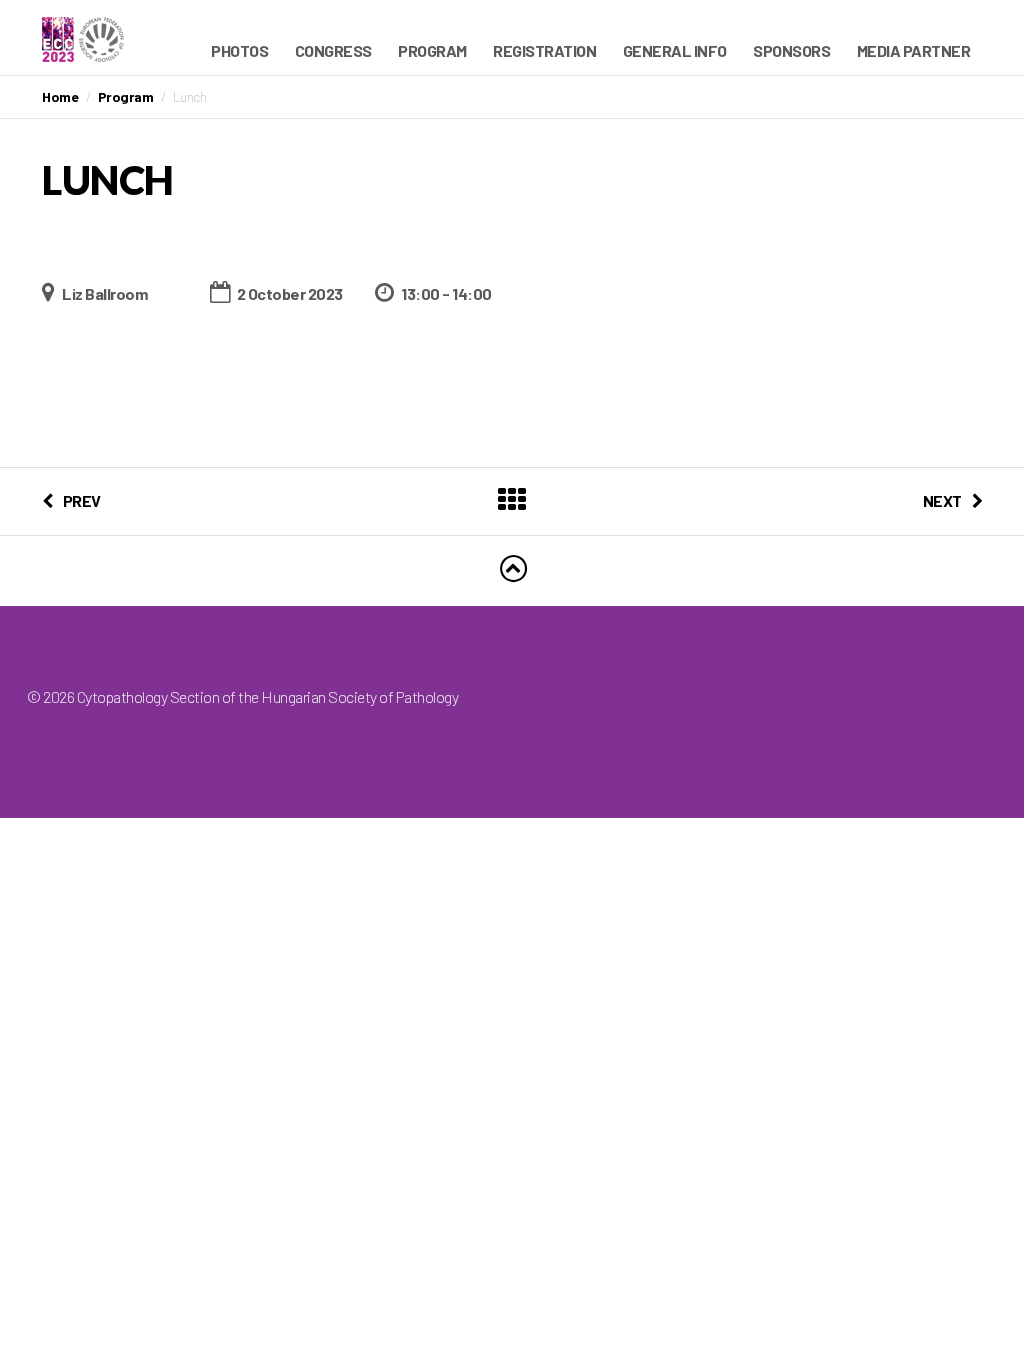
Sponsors (791, 50)
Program (432, 50)
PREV (82, 500)
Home (60, 96)
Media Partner (914, 50)
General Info (675, 50)
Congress (333, 50)
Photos (239, 50)
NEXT (942, 500)
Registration (544, 50)
